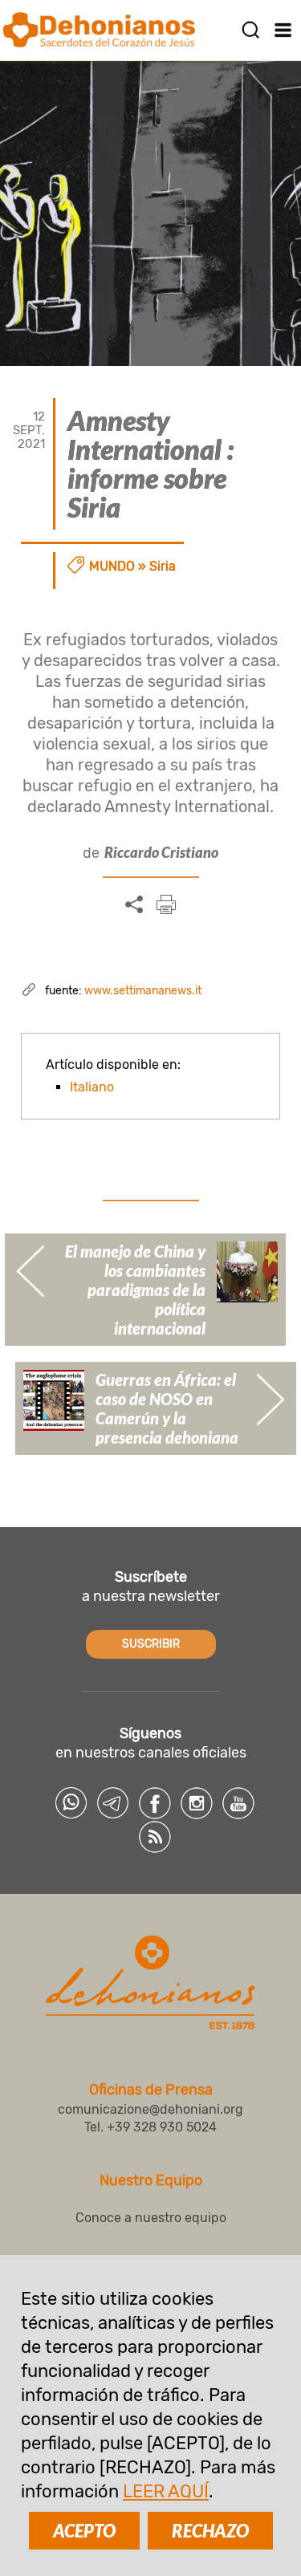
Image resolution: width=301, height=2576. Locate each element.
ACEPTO (84, 2531)
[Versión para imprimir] (166, 904)
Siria (163, 566)
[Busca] (250, 30)
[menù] (283, 30)
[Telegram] (113, 1803)
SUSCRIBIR (151, 1644)
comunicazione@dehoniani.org (150, 2109)
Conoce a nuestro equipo (151, 2218)
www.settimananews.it (143, 991)
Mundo (112, 566)
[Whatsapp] (71, 1803)
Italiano (92, 1087)
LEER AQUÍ (166, 2491)
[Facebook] (155, 1803)
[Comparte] (134, 905)
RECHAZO (210, 2531)
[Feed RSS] (155, 1837)
